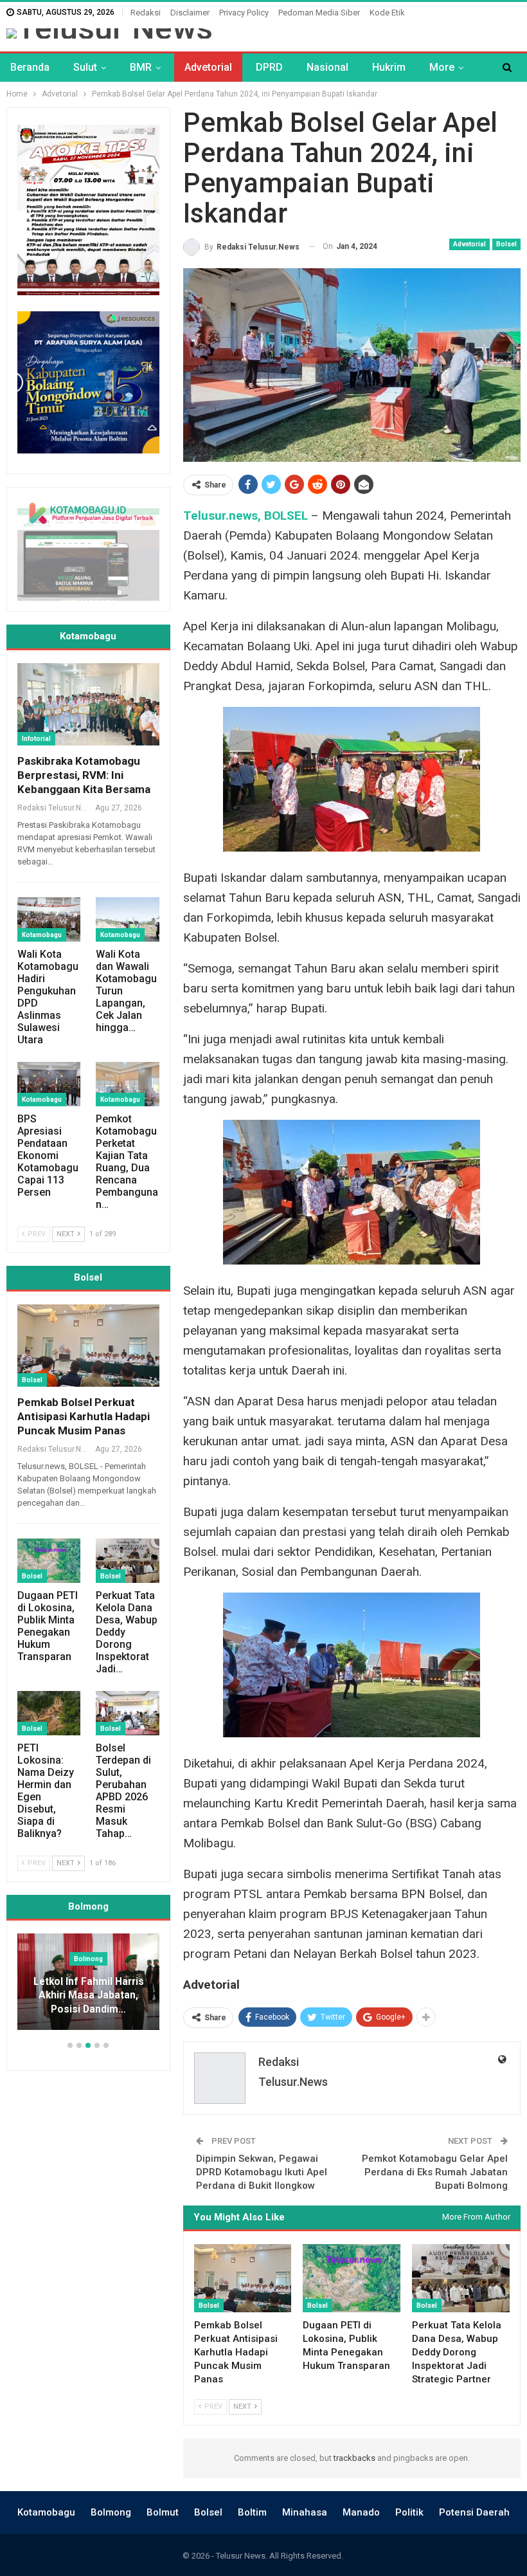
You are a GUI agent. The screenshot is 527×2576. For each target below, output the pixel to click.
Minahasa (305, 2512)
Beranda (30, 67)
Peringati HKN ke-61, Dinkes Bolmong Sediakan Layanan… (88, 1996)
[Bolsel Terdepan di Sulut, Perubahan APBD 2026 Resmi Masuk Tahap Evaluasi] (127, 1713)
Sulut (85, 67)
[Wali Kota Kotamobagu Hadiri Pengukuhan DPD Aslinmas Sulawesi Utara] (49, 919)
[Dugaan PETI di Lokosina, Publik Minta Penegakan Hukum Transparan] (352, 2278)
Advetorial (208, 67)
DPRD (269, 67)
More (442, 67)
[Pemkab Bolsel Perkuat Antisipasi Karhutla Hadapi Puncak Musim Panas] (243, 2278)
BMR (141, 67)
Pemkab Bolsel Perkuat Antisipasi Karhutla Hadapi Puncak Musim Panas (84, 1416)
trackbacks (354, 2458)
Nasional (327, 67)
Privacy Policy (244, 13)
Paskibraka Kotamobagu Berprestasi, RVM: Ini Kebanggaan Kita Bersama (84, 775)
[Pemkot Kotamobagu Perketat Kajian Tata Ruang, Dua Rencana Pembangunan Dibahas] (127, 1084)
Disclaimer (190, 13)
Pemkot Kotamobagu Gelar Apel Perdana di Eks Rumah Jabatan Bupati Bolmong (435, 2172)
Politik (409, 2512)
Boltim (252, 2512)
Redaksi (146, 13)
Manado (361, 2512)
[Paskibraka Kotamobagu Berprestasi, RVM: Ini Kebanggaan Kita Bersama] (88, 704)
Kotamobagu (42, 935)
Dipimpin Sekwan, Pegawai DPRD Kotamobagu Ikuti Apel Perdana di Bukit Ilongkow (262, 2172)
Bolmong (111, 2512)
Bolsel (506, 244)
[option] (88, 1988)
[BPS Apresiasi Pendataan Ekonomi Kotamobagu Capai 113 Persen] (49, 1084)
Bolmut (163, 2512)
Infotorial (36, 739)
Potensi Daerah (474, 2512)
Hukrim (389, 67)
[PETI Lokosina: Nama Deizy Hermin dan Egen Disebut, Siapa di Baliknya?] (49, 1713)
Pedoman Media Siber (319, 13)
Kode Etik (387, 13)
